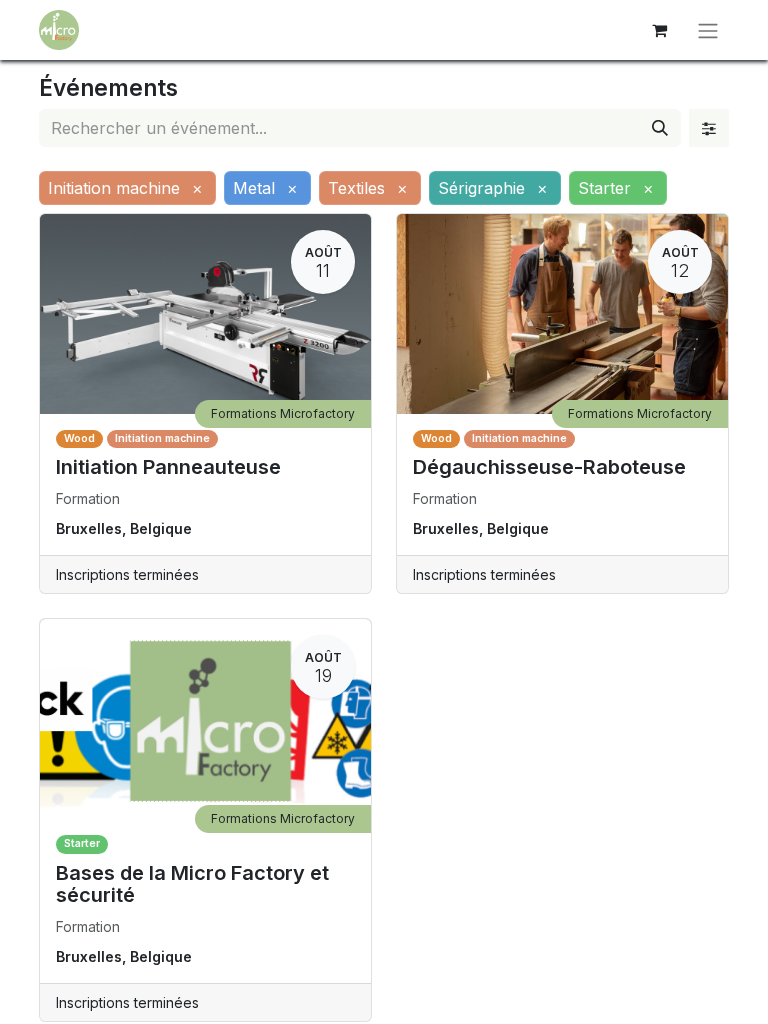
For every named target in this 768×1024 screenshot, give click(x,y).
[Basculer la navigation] (708, 30)
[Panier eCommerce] (659, 30)
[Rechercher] (660, 128)
